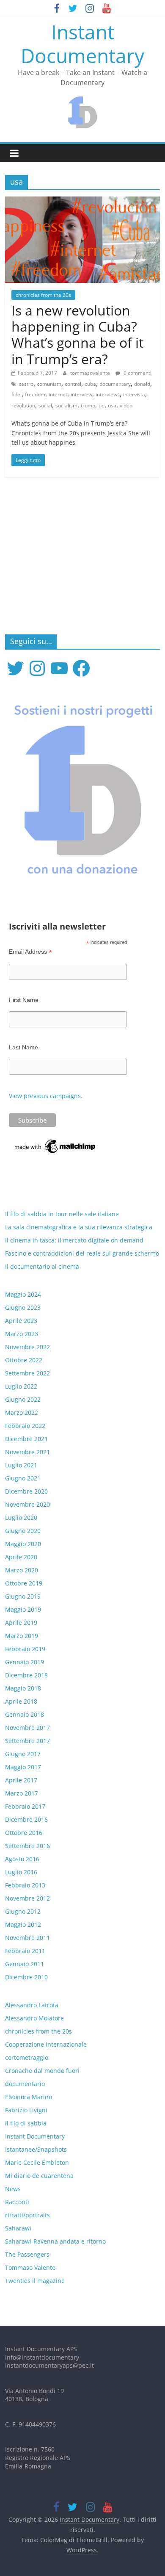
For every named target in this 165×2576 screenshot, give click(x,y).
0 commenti (137, 373)
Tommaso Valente (30, 2267)
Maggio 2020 (23, 1544)
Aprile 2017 (21, 1780)
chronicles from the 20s (43, 295)
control (73, 384)
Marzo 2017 (22, 1793)
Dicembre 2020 (26, 1491)
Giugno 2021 (23, 1478)
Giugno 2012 (23, 1911)
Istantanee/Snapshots (36, 2149)
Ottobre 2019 (24, 1583)
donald (142, 384)
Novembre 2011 (27, 1938)
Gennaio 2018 (25, 1714)
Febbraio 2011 (25, 1951)
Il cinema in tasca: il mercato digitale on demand (74, 1240)
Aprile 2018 (21, 1701)
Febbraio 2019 (25, 1649)
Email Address (30, 952)
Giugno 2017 (23, 1754)
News (13, 2189)
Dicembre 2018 (26, 1675)
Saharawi (18, 2228)
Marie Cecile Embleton (37, 2162)
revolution (23, 405)
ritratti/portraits (27, 2215)
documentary (115, 384)
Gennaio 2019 (25, 1662)
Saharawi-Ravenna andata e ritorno (55, 2241)
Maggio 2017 (23, 1767)
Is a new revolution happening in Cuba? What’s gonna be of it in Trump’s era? (77, 335)
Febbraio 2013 (25, 1885)
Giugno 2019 (23, 1596)
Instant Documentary (82, 43)
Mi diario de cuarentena (39, 2176)
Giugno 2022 (23, 1399)
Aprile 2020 (21, 1557)
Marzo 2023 (22, 1334)
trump (88, 405)
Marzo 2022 (22, 1413)
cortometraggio (27, 2057)
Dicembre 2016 (26, 1819)
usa (112, 405)
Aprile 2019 (21, 1623)
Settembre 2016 (27, 1846)
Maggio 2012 (23, 1924)
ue (102, 405)
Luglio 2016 (21, 1872)
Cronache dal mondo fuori (42, 2071)
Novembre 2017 (27, 1728)
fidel (16, 394)
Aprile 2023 (21, 1321)
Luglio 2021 (21, 1465)
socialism (66, 405)
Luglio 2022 (21, 1386)
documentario (25, 2084)
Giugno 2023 (23, 1307)
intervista (134, 394)
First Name (24, 1000)
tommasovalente (91, 373)
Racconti (17, 2202)
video (126, 405)
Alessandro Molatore (34, 2018)
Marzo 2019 (22, 1636)
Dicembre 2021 (26, 1439)
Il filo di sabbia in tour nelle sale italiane (62, 1214)
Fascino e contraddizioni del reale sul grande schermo (82, 1253)
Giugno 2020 (23, 1531)
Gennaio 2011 (25, 1964)
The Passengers (27, 2254)
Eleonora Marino (29, 2097)
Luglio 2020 (21, 1518)
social (45, 405)
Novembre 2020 (27, 1504)
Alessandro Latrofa (32, 2005)
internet (58, 394)
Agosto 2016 (22, 1859)
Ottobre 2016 (24, 1833)
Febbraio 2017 (25, 1806)
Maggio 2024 (23, 1294)
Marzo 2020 (22, 1570)
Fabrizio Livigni (26, 2110)
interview (81, 394)
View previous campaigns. (46, 1096)
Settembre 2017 (27, 1741)
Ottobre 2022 (24, 1360)
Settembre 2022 (27, 1373)
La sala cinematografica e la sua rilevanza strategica (79, 1227)
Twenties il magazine (35, 2281)
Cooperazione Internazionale (46, 2044)
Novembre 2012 (27, 1898)
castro (26, 384)
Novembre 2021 (27, 1452)
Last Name (23, 1047)
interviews (108, 394)
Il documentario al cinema (42, 1266)
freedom (35, 394)
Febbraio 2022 (25, 1426)
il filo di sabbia (26, 2123)
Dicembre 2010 (26, 1977)
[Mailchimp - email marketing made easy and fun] (55, 1142)
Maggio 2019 (23, 1609)
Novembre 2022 (27, 1347)
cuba (90, 384)
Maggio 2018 (23, 1688)
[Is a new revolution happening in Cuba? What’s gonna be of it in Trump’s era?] (83, 202)
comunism (49, 384)
